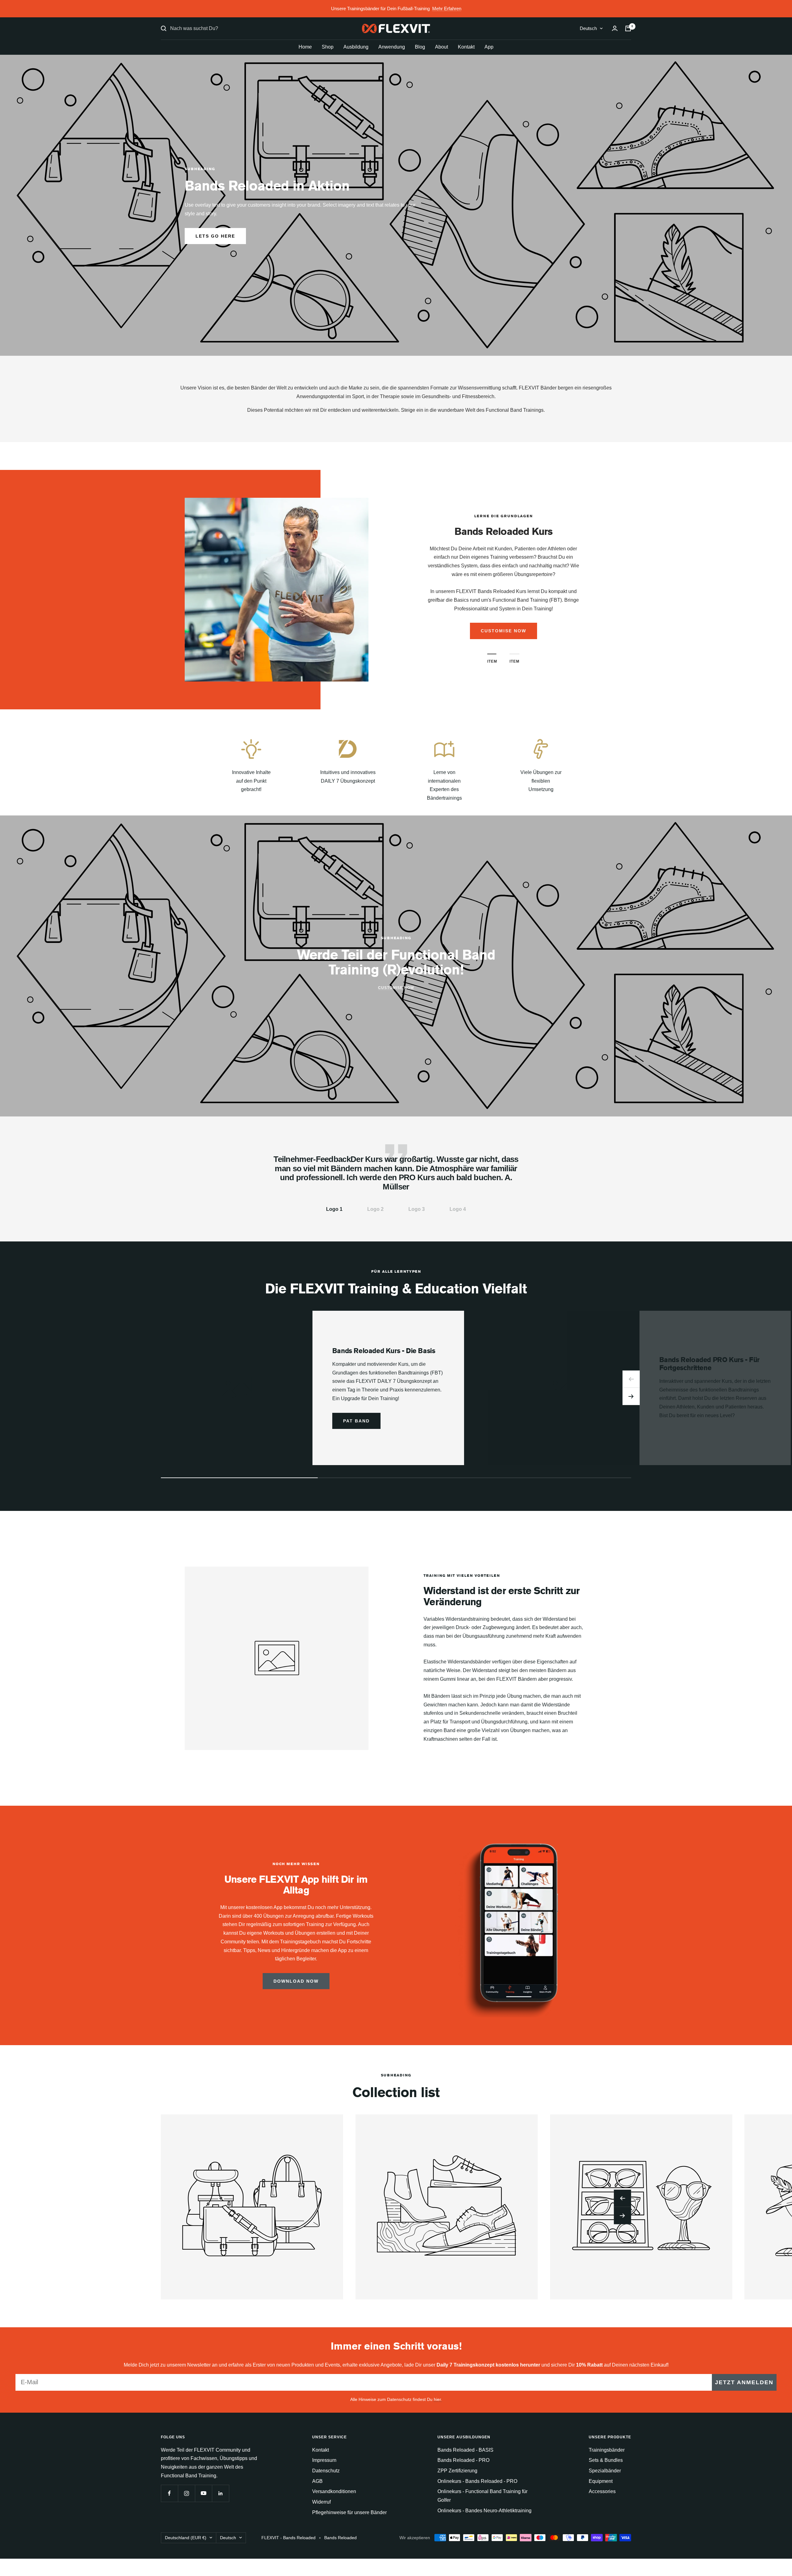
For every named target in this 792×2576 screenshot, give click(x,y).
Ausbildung (356, 47)
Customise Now (396, 988)
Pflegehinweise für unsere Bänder (349, 2512)
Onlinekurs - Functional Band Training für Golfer (482, 2496)
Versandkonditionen (334, 2491)
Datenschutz (326, 2471)
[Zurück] (631, 1379)
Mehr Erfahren (447, 9)
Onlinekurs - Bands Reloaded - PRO (477, 2481)
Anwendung (392, 47)
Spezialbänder (605, 2471)
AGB (317, 2481)
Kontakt (466, 47)
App (489, 47)
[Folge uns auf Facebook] (169, 2493)
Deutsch (588, 28)
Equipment (601, 2481)
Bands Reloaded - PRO (463, 2460)
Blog (420, 47)
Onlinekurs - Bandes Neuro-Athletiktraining (484, 2511)
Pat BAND (356, 1421)
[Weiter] (631, 1396)
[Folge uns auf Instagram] (186, 2493)
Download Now (296, 1981)
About (441, 47)
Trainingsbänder (607, 2450)
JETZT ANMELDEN (744, 2382)
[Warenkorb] (628, 28)
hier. (438, 2399)
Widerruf (321, 2502)
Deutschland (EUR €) (186, 2538)
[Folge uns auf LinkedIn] (220, 2493)
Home (305, 47)
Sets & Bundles (606, 2460)
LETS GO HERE (215, 236)
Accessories (602, 2491)
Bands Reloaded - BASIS (465, 2450)
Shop (328, 47)
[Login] (615, 28)
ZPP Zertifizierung (457, 2471)
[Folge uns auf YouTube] (203, 2493)
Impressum (324, 2460)
